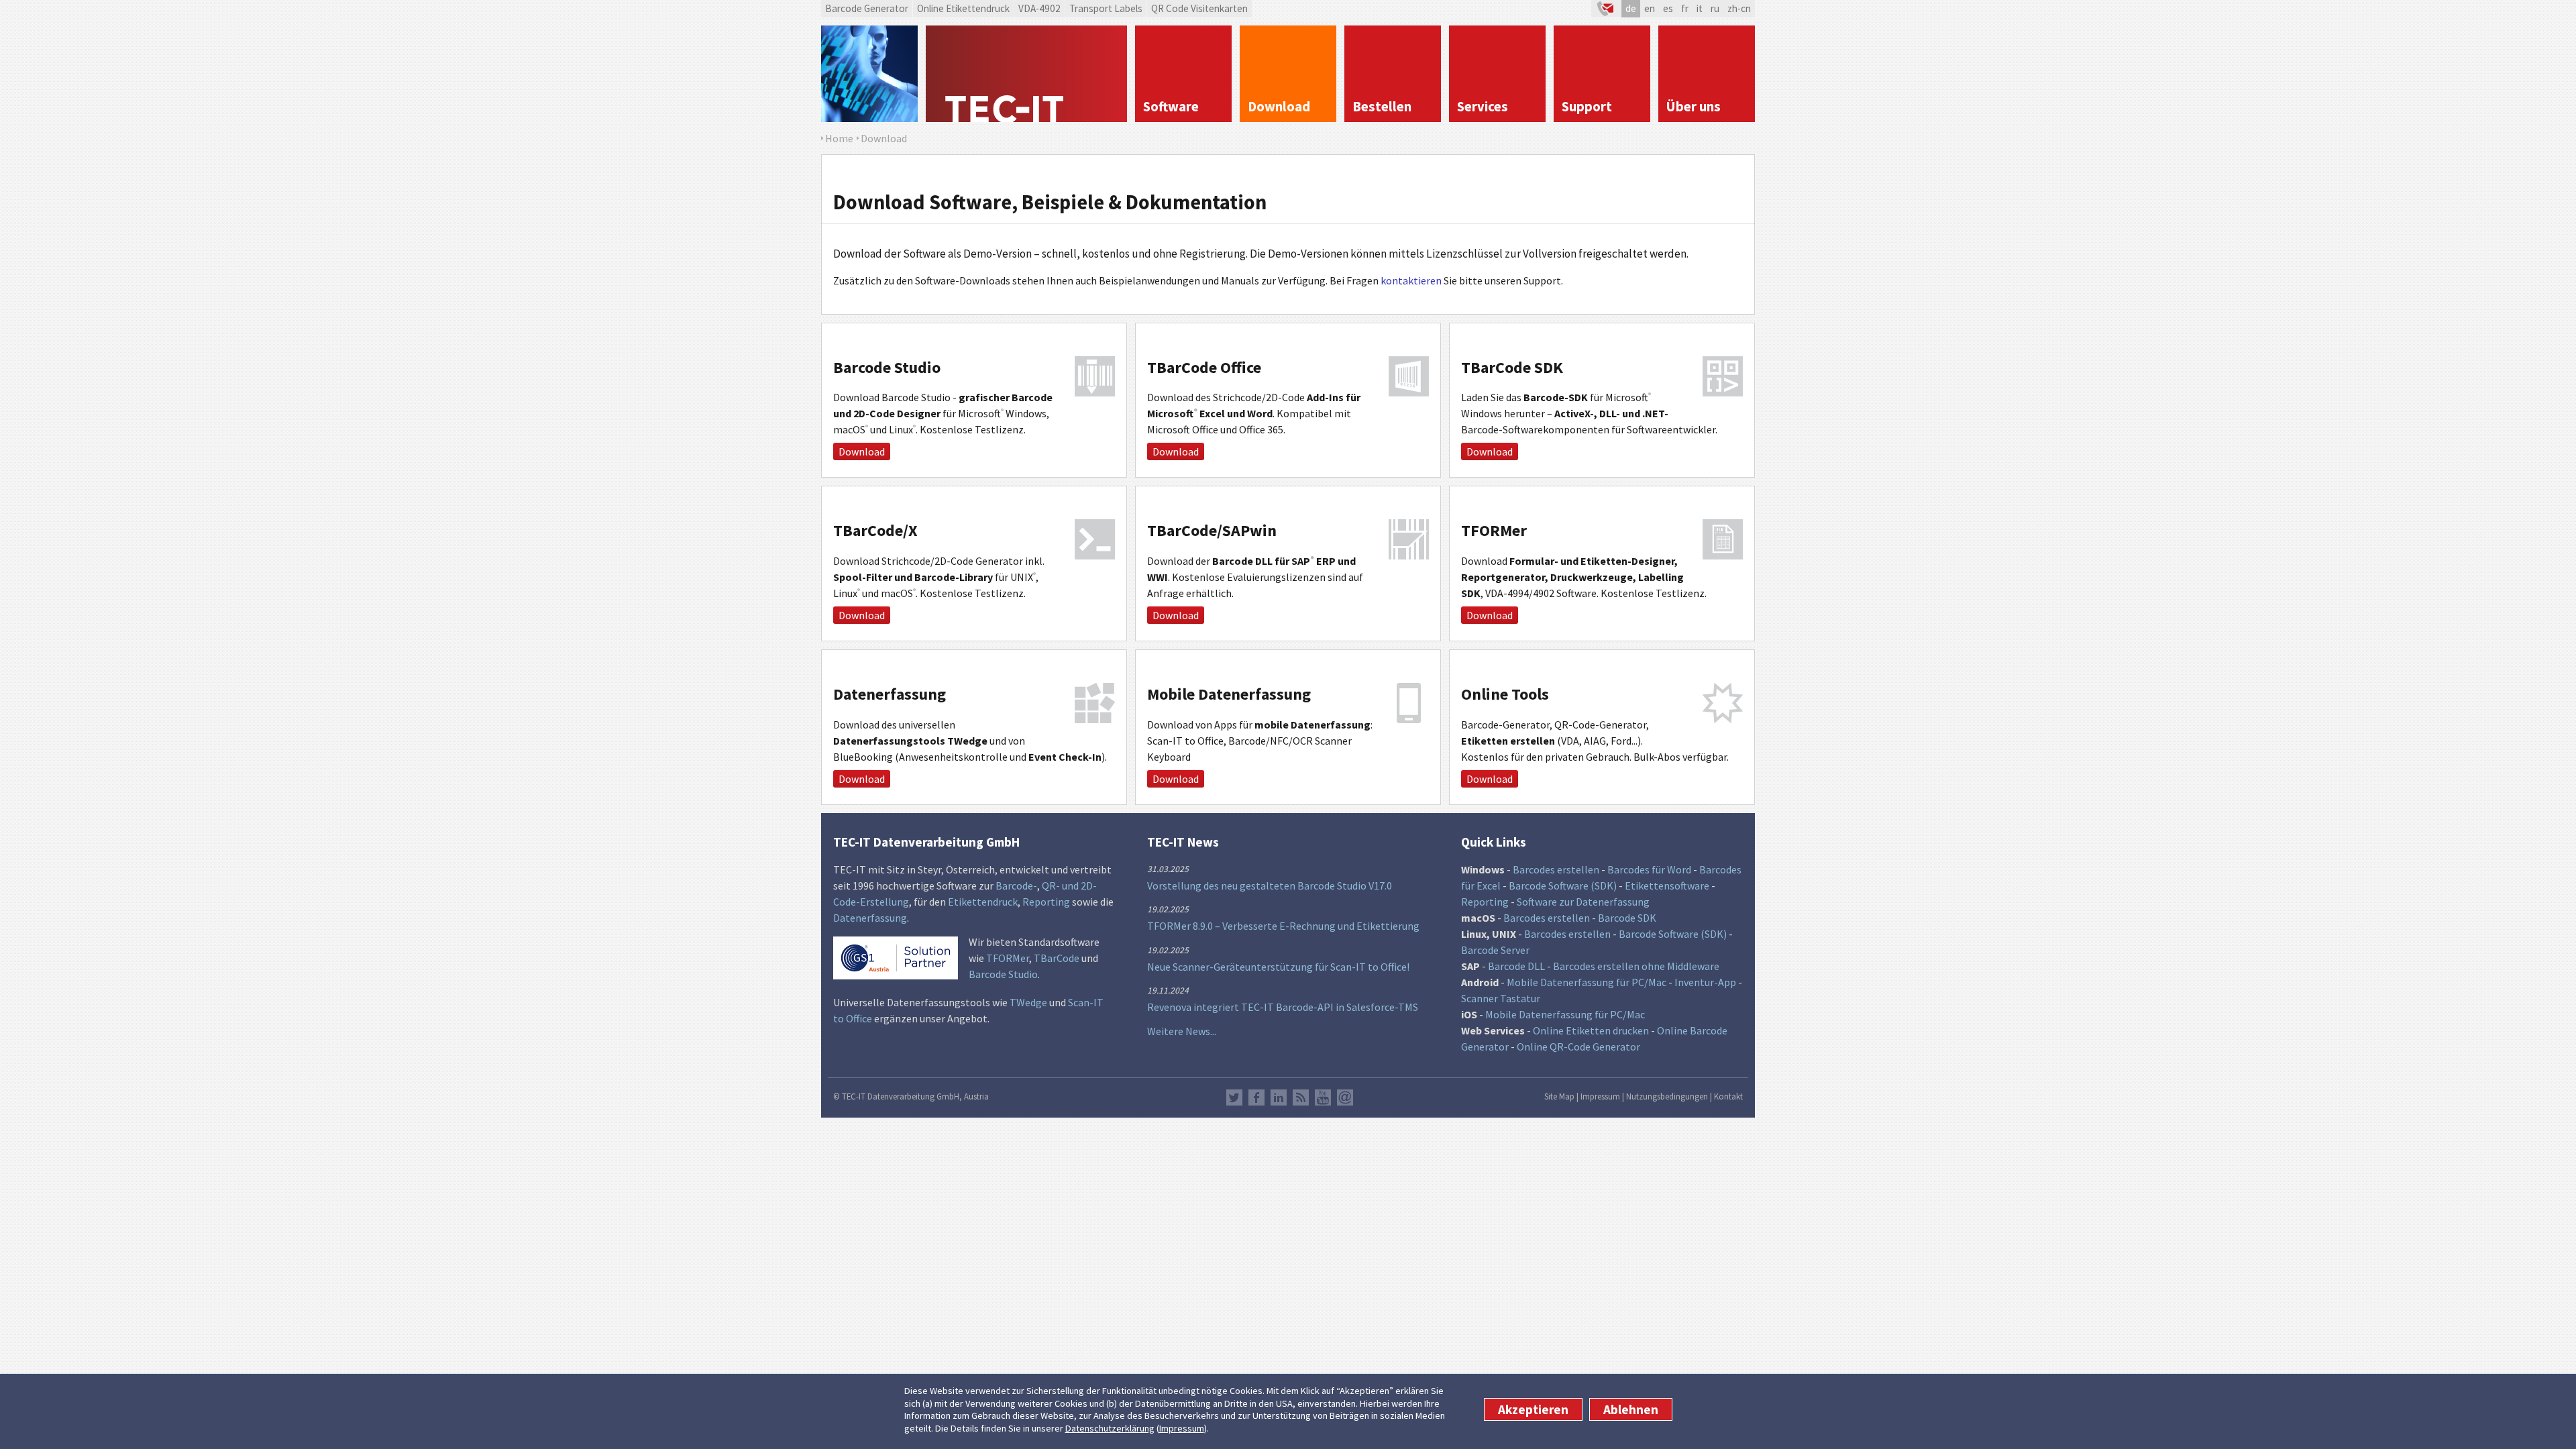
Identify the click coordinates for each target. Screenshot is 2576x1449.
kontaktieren (1411, 280)
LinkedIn (1279, 1097)
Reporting (1046, 902)
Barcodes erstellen (1556, 869)
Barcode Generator (867, 8)
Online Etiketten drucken (1591, 1030)
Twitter (1234, 1097)
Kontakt (1728, 1096)
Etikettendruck (983, 902)
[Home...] (1026, 74)
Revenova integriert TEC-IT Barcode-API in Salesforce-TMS (1283, 1007)
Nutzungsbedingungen (1667, 1096)
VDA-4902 (1039, 8)
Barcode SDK (1627, 918)
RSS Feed (1301, 1097)
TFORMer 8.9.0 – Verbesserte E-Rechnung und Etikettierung (1283, 926)
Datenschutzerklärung (1110, 1428)
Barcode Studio (1003, 974)
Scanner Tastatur (1501, 998)
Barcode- (1016, 885)
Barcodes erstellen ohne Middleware (1636, 966)
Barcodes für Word (1649, 869)
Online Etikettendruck (963, 8)
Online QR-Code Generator (1578, 1046)
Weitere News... (1182, 1031)
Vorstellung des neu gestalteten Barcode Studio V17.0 (1270, 885)
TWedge (1028, 1002)
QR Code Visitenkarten (1199, 8)
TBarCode (1057, 958)
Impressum (1182, 1428)
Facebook (1256, 1097)
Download (862, 451)
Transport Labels (1106, 8)
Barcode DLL (1516, 966)
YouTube (1323, 1097)
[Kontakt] (1606, 9)
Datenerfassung (870, 918)
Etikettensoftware (1667, 885)
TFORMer (1008, 958)
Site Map (1559, 1096)
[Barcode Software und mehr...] (869, 74)
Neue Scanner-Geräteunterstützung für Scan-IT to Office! (1278, 967)
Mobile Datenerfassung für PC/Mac (1587, 982)
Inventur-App (1705, 982)
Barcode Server (1495, 950)
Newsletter (1345, 1097)
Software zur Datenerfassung (1583, 902)
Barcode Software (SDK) (1563, 885)
